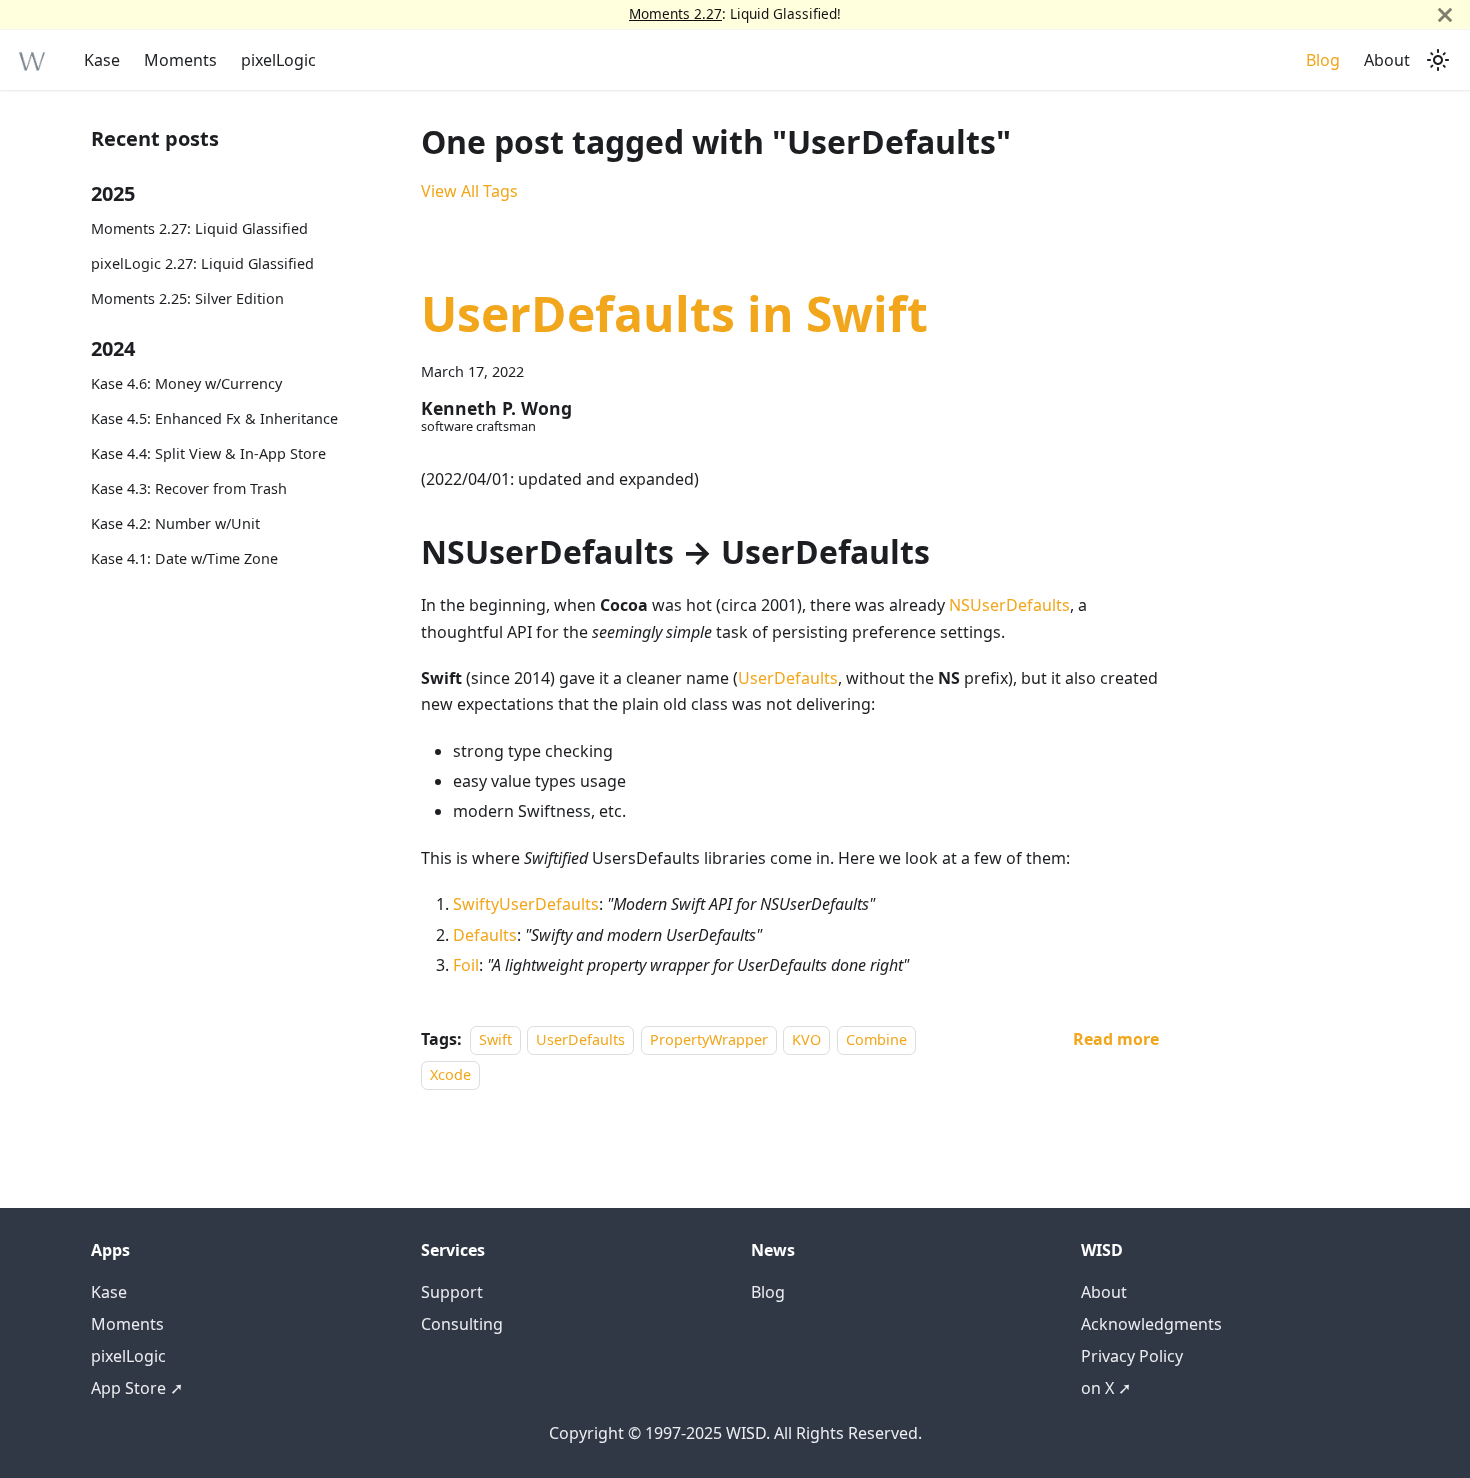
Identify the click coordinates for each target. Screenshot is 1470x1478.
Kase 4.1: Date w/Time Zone (184, 558)
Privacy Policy (1132, 1356)
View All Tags (469, 191)
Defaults (485, 935)
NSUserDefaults (1009, 605)
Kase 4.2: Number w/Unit (175, 523)
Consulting (462, 1324)
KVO (806, 1039)
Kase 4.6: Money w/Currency (186, 383)
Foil (466, 965)
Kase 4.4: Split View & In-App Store (208, 453)
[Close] (1445, 14)
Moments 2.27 (675, 13)
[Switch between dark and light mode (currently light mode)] (1438, 60)
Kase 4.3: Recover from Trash (189, 488)
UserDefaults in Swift (674, 313)
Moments (180, 60)
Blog (1323, 60)
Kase (102, 60)
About (1387, 60)
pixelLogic (278, 60)
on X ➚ (1106, 1388)
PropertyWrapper (709, 1039)
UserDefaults (788, 678)
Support (452, 1292)
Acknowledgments (1151, 1324)
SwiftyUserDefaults (526, 904)
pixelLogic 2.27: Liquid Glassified (202, 263)
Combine (876, 1039)
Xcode (450, 1074)
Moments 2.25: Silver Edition (187, 298)
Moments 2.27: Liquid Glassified (199, 228)
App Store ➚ (137, 1388)
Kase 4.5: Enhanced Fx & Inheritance (214, 418)
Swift (495, 1039)
